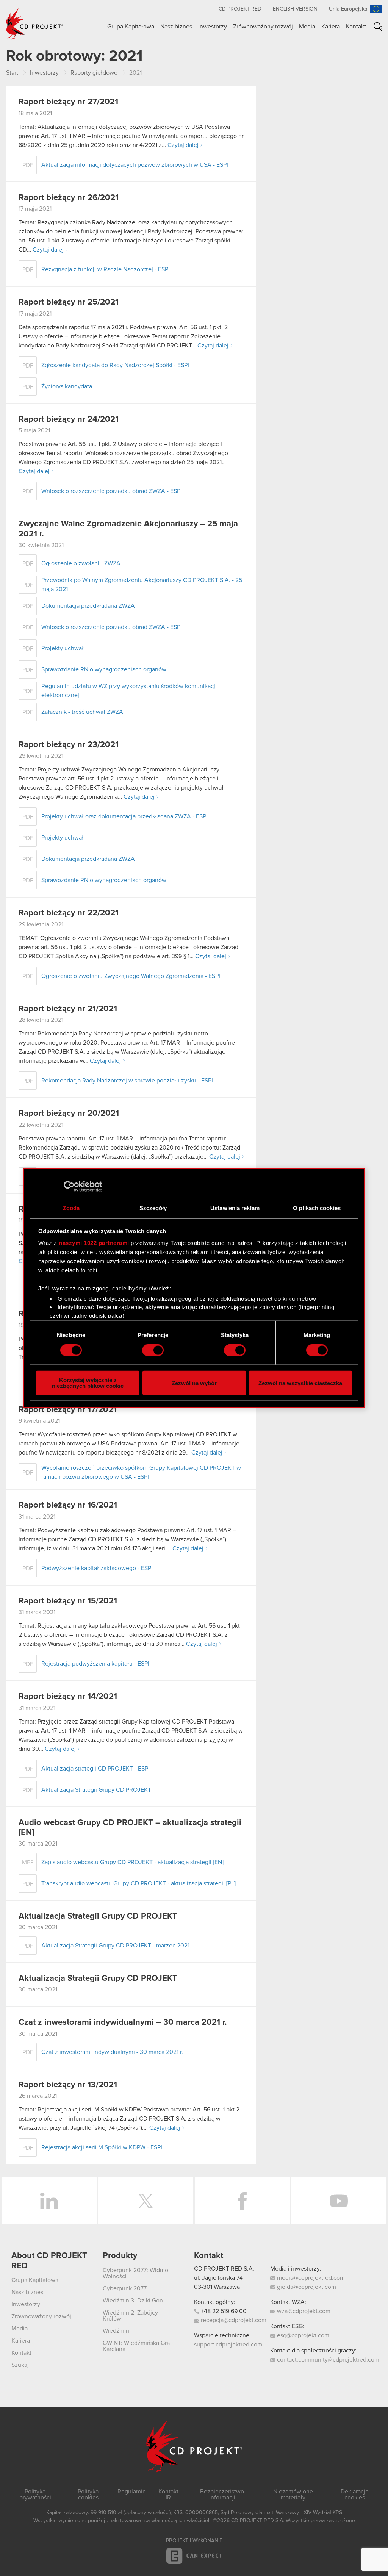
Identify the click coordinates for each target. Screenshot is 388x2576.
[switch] (153, 1350)
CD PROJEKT (34, 24)
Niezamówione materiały (293, 2495)
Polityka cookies (88, 2495)
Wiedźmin (116, 2331)
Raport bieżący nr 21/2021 (68, 1009)
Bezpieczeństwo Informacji (222, 2495)
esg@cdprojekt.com (302, 2335)
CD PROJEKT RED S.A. (224, 2269)
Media (307, 27)
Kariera (331, 27)
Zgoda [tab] (71, 1208)
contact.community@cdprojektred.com (327, 2360)
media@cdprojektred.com (310, 2278)
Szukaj (381, 28)
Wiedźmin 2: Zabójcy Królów (130, 2316)
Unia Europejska (348, 9)
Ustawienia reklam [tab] (235, 1208)
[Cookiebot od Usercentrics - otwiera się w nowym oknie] (69, 1186)
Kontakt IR (168, 2495)
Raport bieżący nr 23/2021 (69, 745)
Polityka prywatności (35, 2495)
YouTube (339, 2201)
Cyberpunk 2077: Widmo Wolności (135, 2273)
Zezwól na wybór (194, 1383)
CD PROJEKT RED (240, 9)
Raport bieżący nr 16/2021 (68, 1505)
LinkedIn (49, 2201)
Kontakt (356, 27)
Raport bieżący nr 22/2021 (69, 913)
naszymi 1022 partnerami (94, 1243)
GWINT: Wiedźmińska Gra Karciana (136, 2346)
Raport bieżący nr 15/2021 (68, 1601)
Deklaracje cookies (355, 2495)
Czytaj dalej (183, 145)
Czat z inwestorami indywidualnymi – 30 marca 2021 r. (123, 2022)
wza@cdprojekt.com (303, 2311)
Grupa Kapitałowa (131, 27)
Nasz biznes (176, 27)
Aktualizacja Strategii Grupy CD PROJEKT (98, 1916)
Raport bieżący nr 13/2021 (68, 2085)
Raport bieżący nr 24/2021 (69, 419)
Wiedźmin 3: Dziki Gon (133, 2301)
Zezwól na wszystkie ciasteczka (300, 1383)
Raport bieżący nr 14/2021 (68, 1697)
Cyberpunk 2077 (125, 2288)
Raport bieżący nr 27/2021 (68, 102)
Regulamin (132, 2492)
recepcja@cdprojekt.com (233, 2320)
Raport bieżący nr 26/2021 (69, 198)
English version (295, 9)
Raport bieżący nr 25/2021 (69, 302)
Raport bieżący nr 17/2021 (68, 1410)
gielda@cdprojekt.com (306, 2287)
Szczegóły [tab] (153, 1208)
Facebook (242, 2201)
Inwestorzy (213, 27)
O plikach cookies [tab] (317, 1208)
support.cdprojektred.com (228, 2345)
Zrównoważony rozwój (263, 27)
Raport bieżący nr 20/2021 (69, 1114)
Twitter (146, 2201)
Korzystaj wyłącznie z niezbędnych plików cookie (88, 1383)
